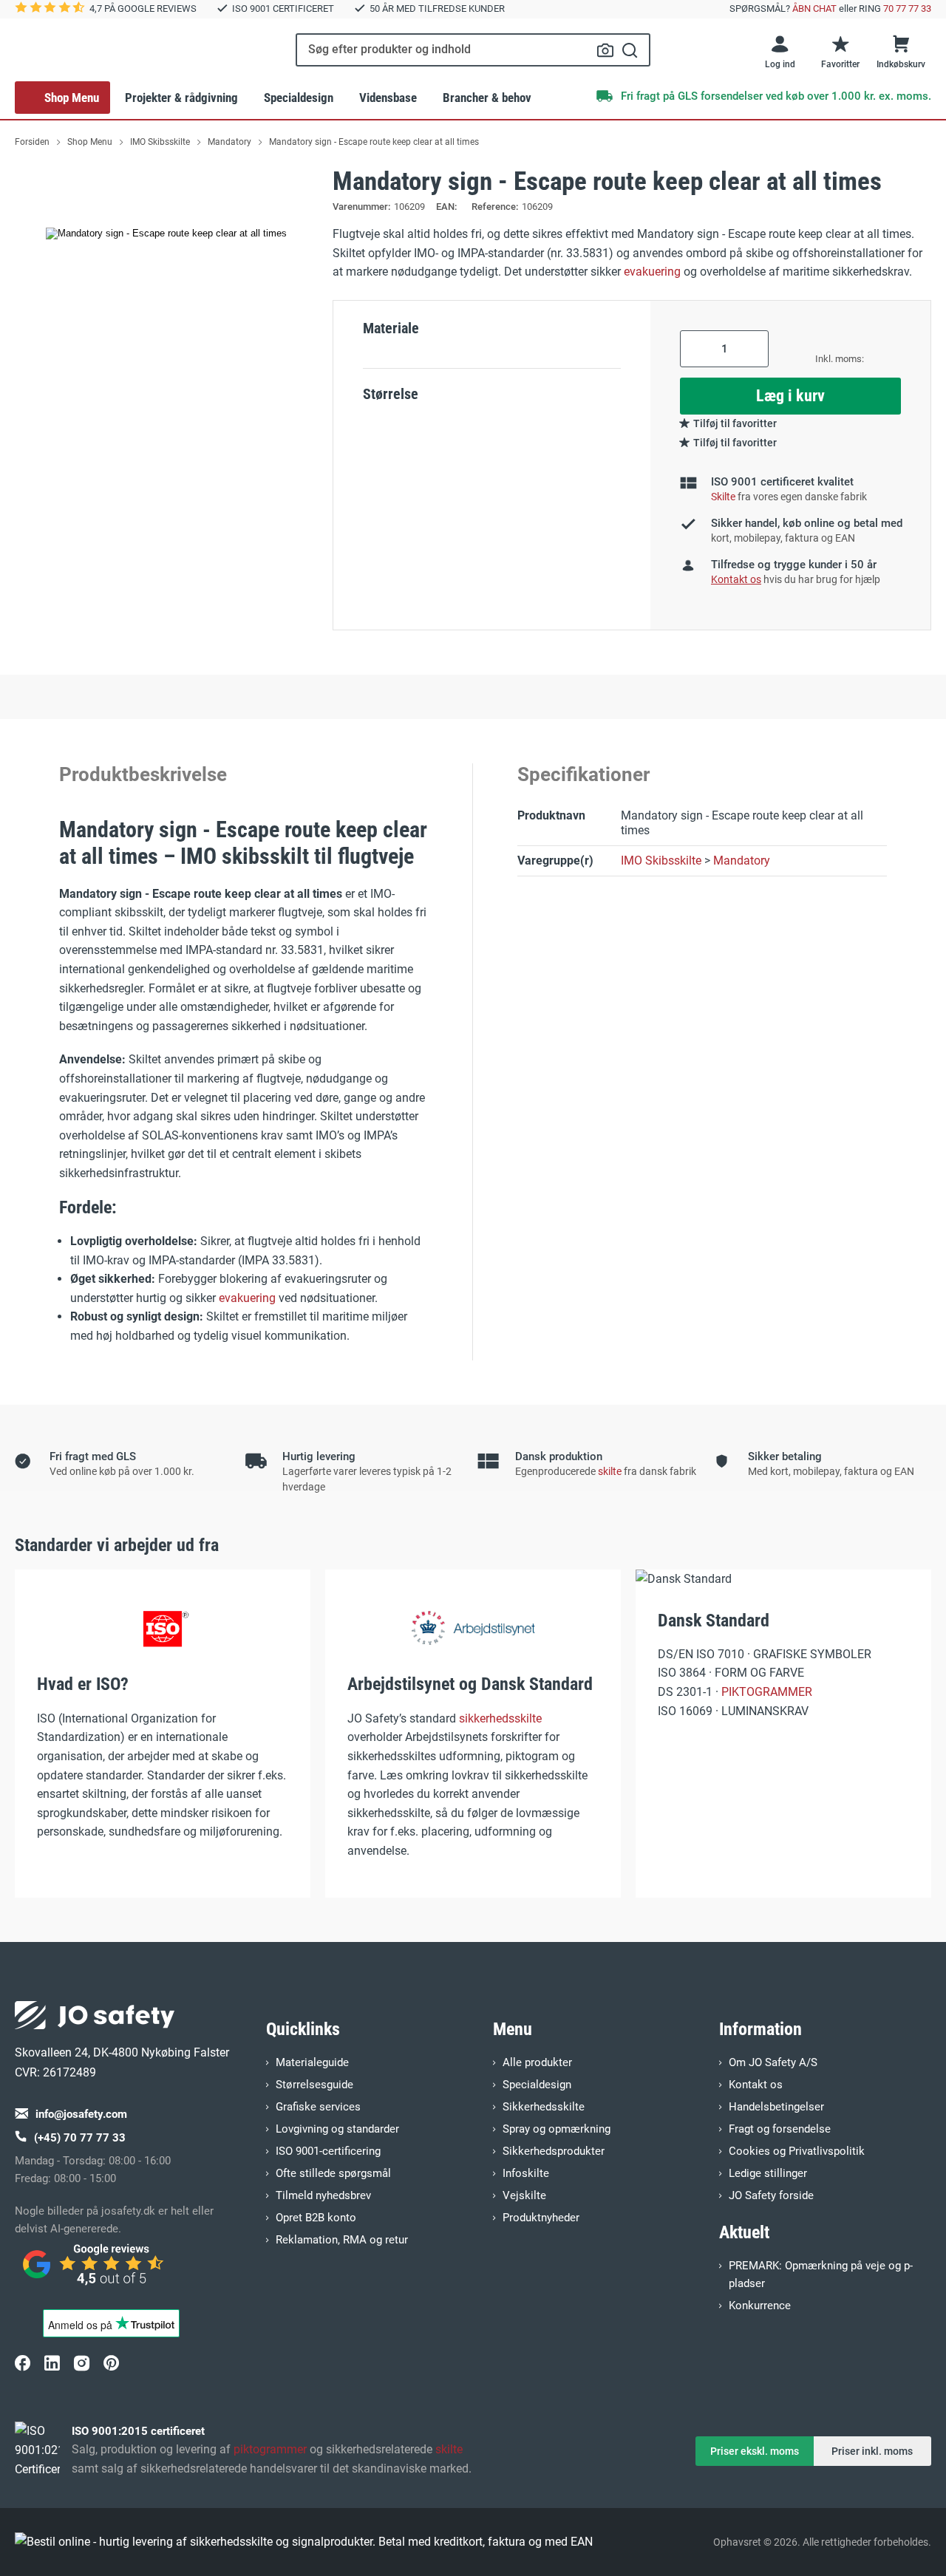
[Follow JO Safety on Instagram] (81, 2362)
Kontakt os (756, 2085)
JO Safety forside (771, 2195)
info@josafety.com (81, 2114)
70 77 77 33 (907, 8)
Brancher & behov (487, 98)
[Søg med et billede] (605, 50)
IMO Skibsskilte (661, 861)
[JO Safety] (95, 2271)
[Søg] (630, 50)
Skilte (723, 497)
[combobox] (473, 50)
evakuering (652, 272)
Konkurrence (760, 2306)
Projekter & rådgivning (181, 98)
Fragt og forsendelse (780, 2129)
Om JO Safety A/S (773, 2062)
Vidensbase (388, 98)
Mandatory (742, 861)
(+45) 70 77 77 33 (80, 2138)
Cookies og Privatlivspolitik (797, 2151)
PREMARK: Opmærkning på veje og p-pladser (821, 2275)
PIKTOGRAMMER (767, 1692)
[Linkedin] (52, 2362)
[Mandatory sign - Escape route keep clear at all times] (166, 234)
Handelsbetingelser (776, 2107)
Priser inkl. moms (872, 2451)
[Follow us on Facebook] (22, 2362)
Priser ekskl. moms (755, 2451)
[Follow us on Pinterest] (111, 2362)
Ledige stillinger (768, 2173)
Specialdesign (299, 98)
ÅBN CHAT (814, 8)
